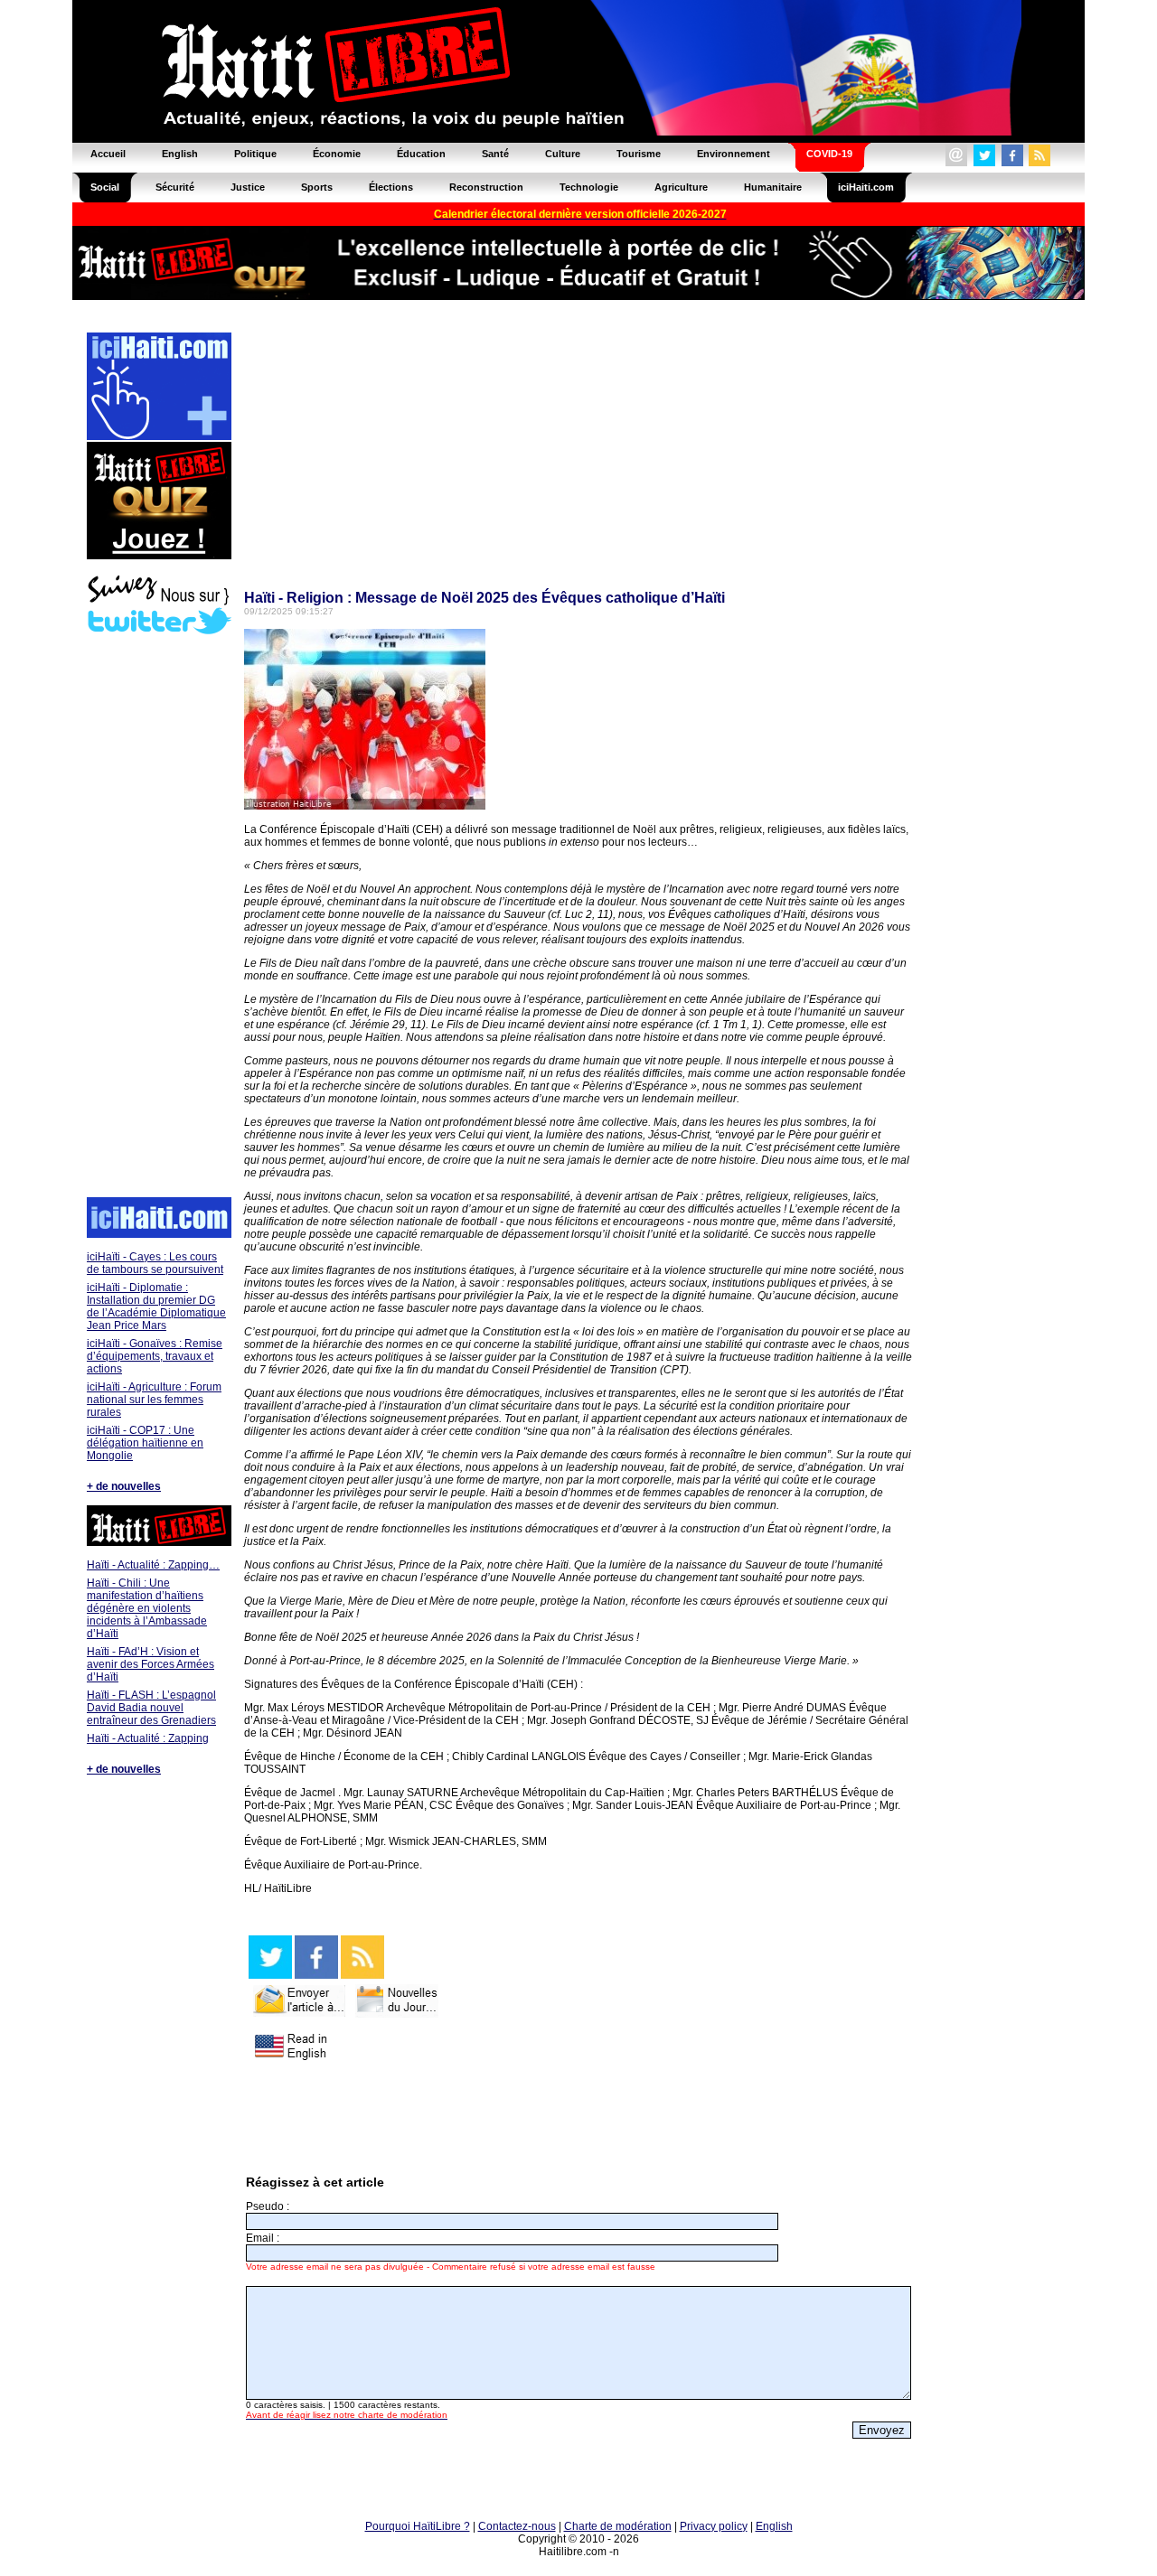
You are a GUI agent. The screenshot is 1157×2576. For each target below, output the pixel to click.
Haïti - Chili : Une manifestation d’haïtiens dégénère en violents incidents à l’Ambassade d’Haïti (147, 1608)
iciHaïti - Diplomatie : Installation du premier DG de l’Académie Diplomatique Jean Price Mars (156, 1307)
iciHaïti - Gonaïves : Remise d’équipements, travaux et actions (155, 1356)
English (774, 2526)
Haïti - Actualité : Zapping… (153, 1565)
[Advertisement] (158, 918)
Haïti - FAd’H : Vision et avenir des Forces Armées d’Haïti (151, 1664)
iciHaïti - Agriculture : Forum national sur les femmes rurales (154, 1400)
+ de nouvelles (124, 1486)
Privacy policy (714, 2526)
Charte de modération (618, 2526)
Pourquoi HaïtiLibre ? (418, 2526)
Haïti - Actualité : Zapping (148, 1738)
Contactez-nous (517, 2526)
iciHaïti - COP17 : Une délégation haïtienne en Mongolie (145, 1443)
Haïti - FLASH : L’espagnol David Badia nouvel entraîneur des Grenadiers (151, 1708)
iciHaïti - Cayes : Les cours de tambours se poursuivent (155, 1263)
